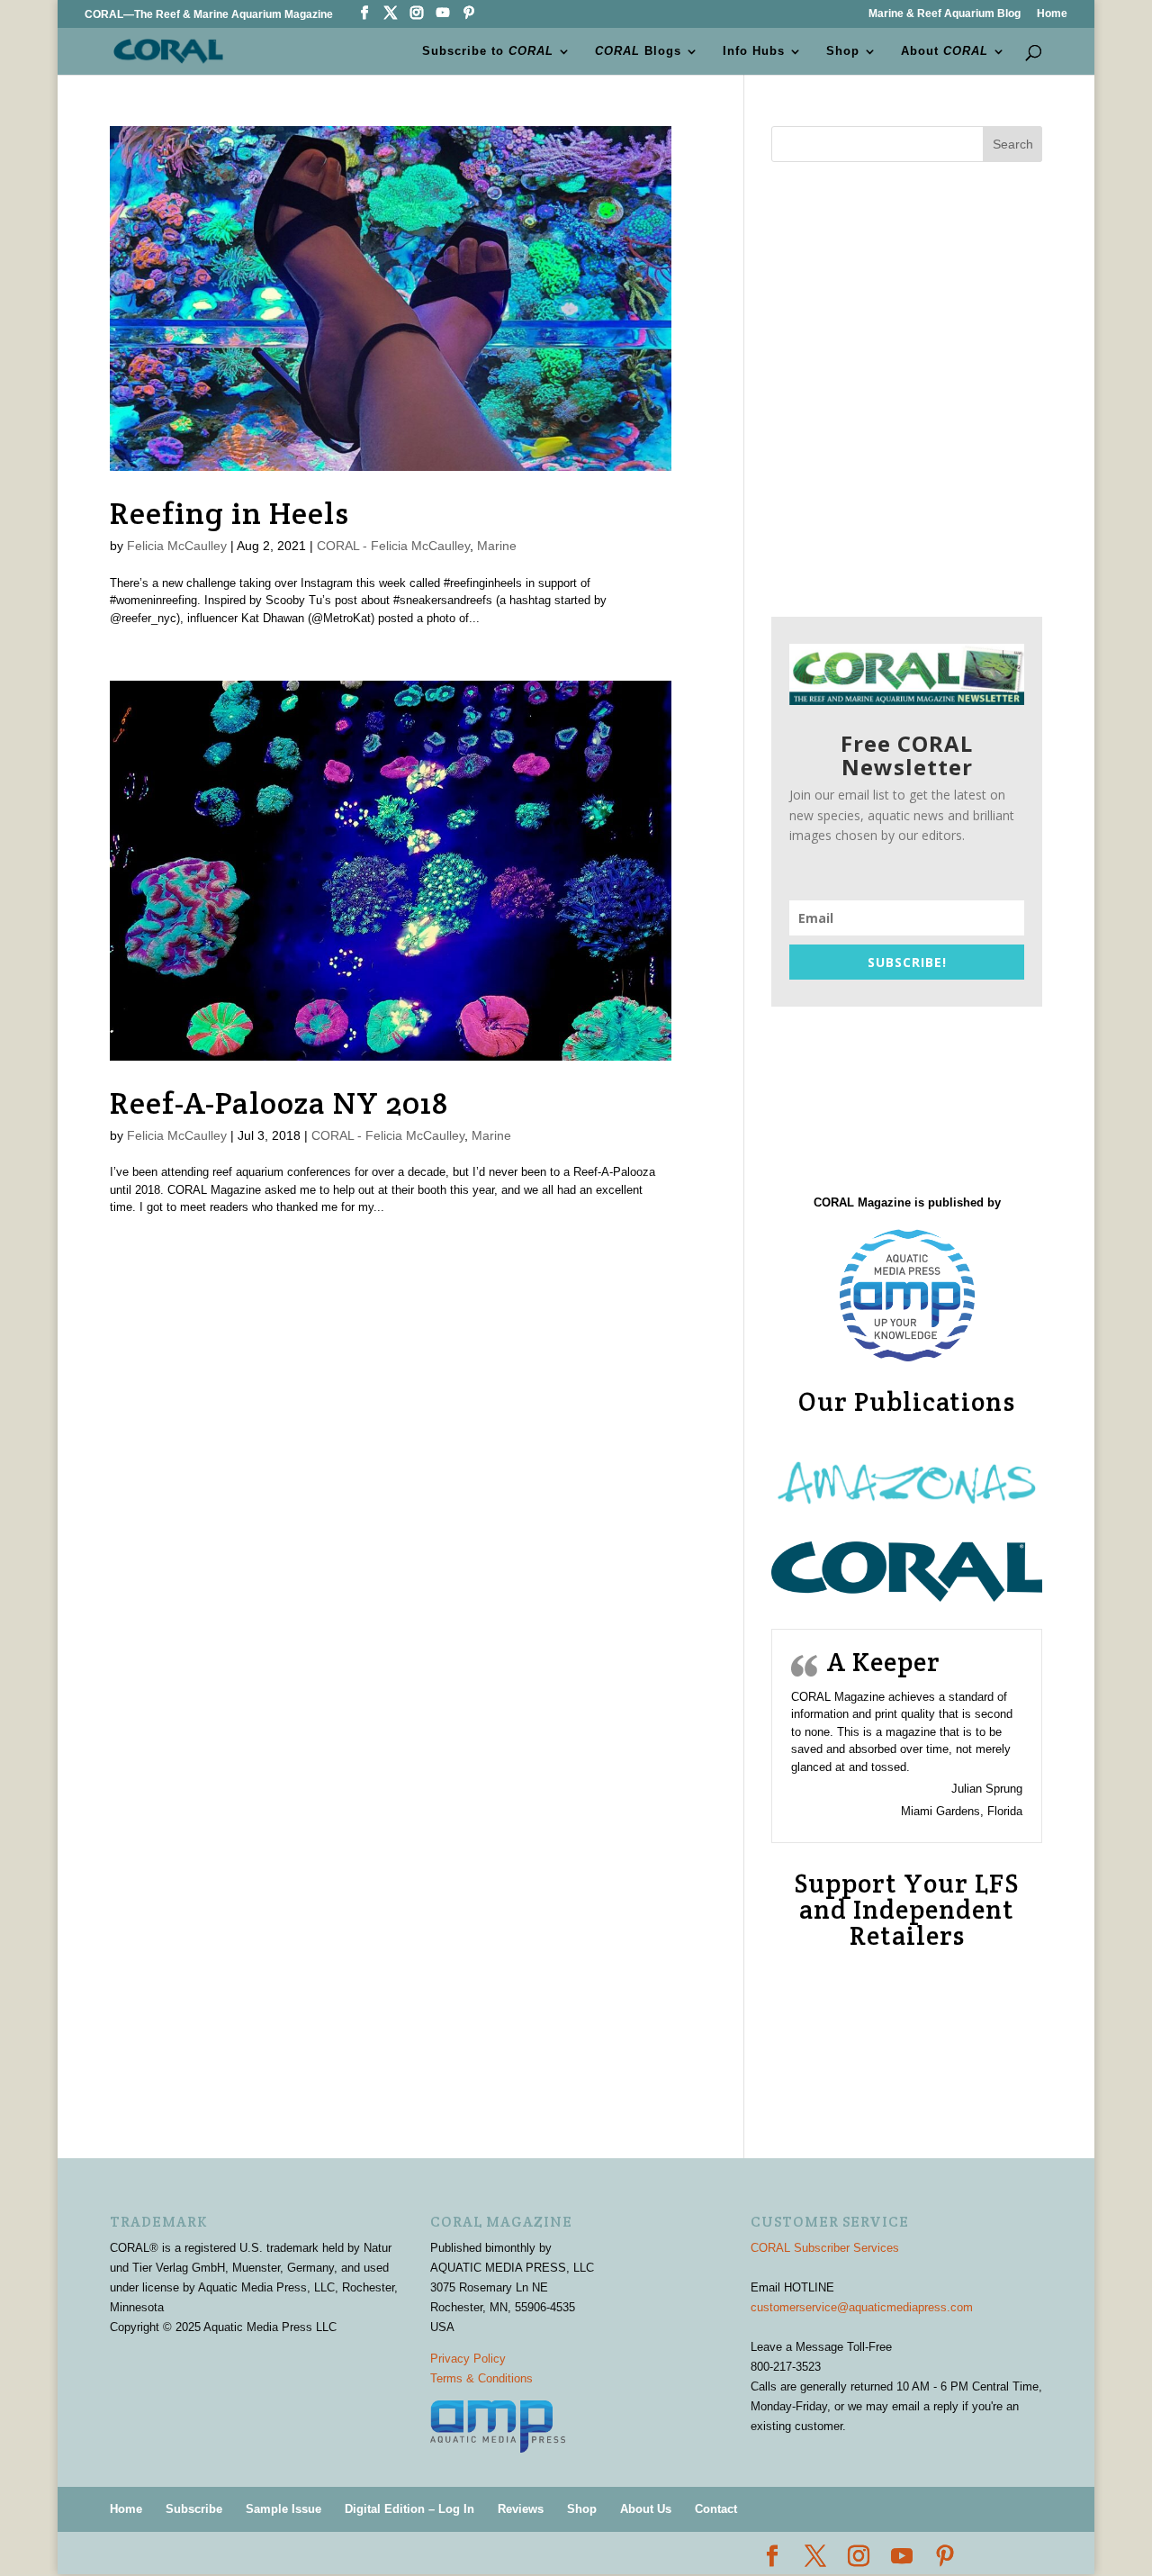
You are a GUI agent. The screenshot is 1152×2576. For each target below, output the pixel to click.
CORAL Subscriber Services (825, 2248)
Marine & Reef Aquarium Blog (945, 14)
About (945, 51)
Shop (843, 51)
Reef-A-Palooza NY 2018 (279, 1103)
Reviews (521, 2509)
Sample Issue (283, 2509)
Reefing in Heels (229, 513)
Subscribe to (488, 51)
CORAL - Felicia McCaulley (393, 546)
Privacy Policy (468, 2359)
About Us (646, 2509)
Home (1052, 14)
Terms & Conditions (481, 2378)
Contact (716, 2509)
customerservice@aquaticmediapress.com (862, 2307)
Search (1013, 144)
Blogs (638, 51)
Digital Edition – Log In (409, 2509)
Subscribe (194, 2509)
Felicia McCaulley (177, 546)
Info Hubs (754, 51)
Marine (497, 546)
